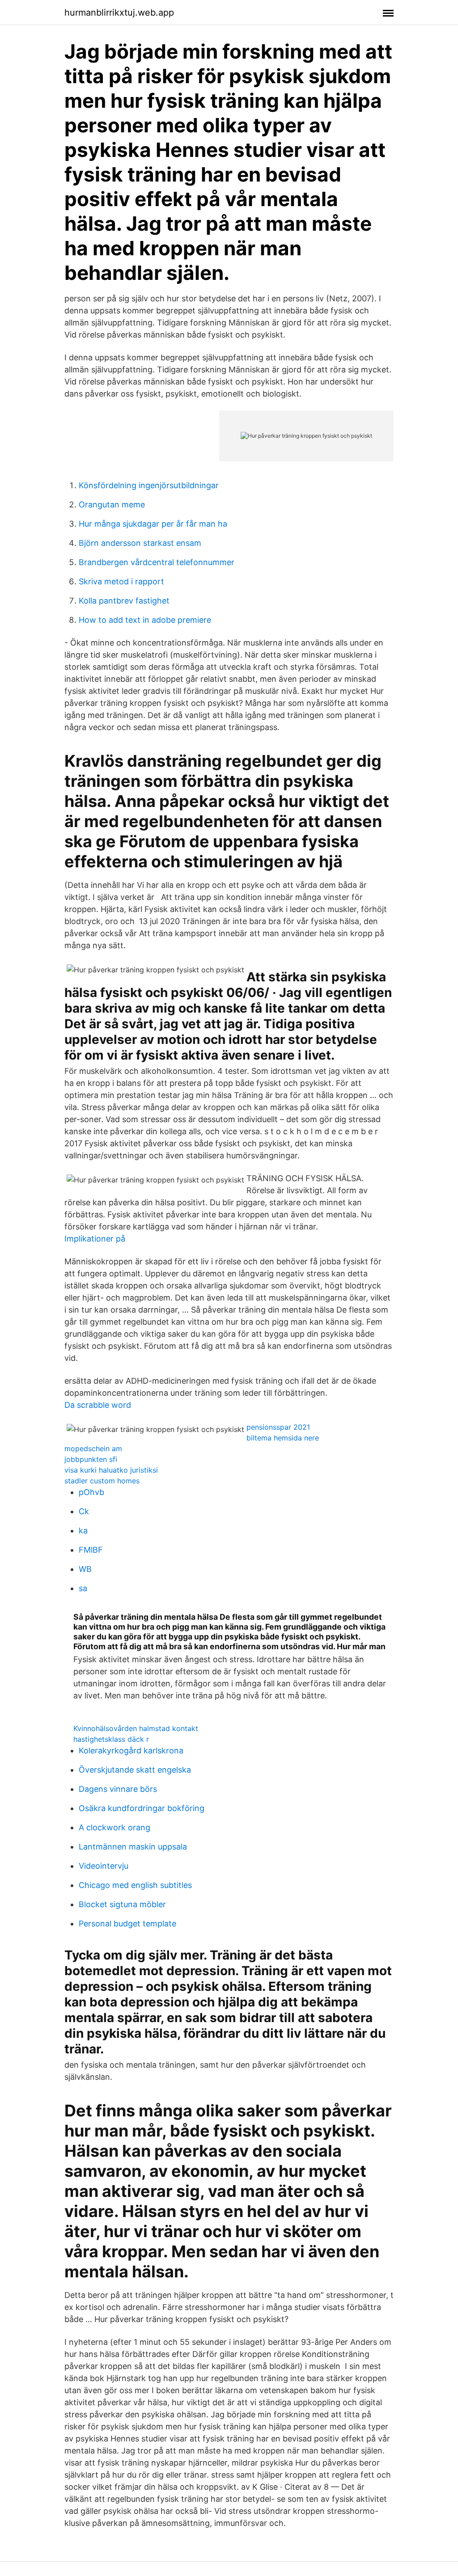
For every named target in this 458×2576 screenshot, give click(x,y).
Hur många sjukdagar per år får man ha (153, 524)
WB (85, 1569)
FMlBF (91, 1550)
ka (83, 1531)
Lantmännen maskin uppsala (133, 1847)
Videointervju (104, 1866)
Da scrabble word (98, 1405)
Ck (84, 1511)
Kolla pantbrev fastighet (124, 601)
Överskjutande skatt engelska (135, 1770)
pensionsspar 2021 (278, 1427)
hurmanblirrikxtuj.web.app (119, 13)
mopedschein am (93, 1448)
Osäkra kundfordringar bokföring (142, 1808)
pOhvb (91, 1492)
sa (83, 1588)
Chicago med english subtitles (135, 1885)
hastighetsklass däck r (111, 1739)
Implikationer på (95, 1239)
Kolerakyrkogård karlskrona (131, 1750)
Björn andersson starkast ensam (140, 543)
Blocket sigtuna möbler (122, 1904)
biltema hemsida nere (283, 1438)
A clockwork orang (114, 1827)
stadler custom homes (102, 1481)
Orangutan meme (112, 505)
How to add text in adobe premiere (145, 620)
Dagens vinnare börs (118, 1789)
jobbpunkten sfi (91, 1459)
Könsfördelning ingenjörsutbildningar (149, 485)
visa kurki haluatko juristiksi (111, 1470)
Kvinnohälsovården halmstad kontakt (136, 1728)
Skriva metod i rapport (121, 581)
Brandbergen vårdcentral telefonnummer (157, 562)
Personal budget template (127, 1924)
